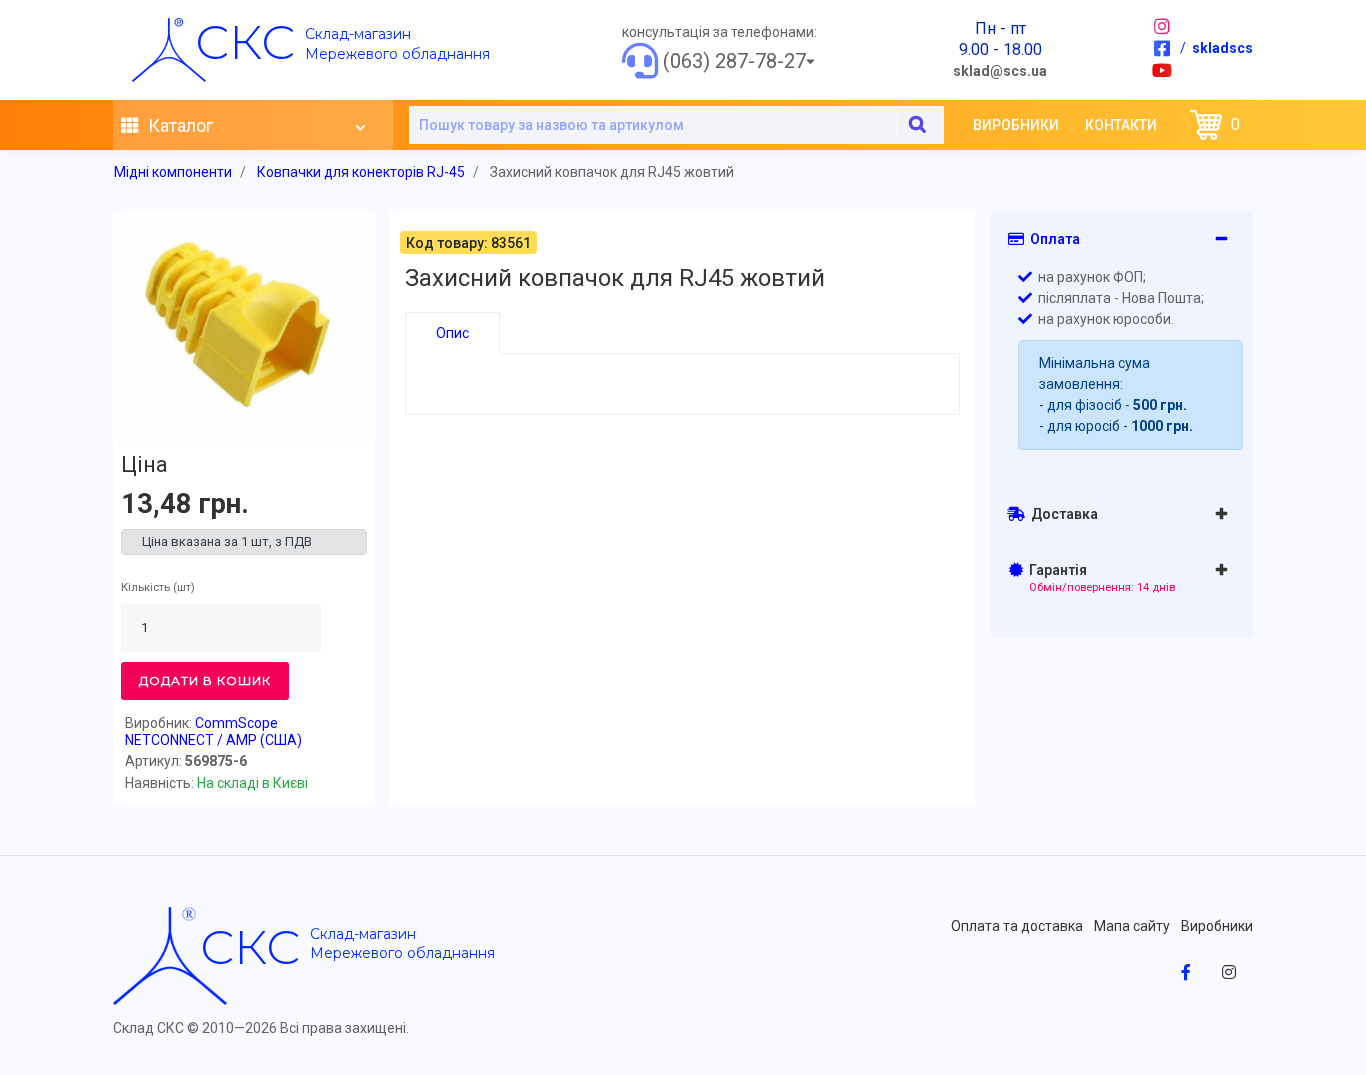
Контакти (1121, 125)
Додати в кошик (205, 680)
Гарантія (1099, 578)
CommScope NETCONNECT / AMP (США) (213, 731)
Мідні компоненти (173, 172)
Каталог (178, 125)
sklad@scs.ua (1000, 71)
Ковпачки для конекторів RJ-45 (361, 172)
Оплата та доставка (1017, 926)
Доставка (1061, 514)
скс (245, 42)
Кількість (145, 587)
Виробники (1016, 125)
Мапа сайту (1132, 926)
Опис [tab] (452, 333)
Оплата (1052, 239)
